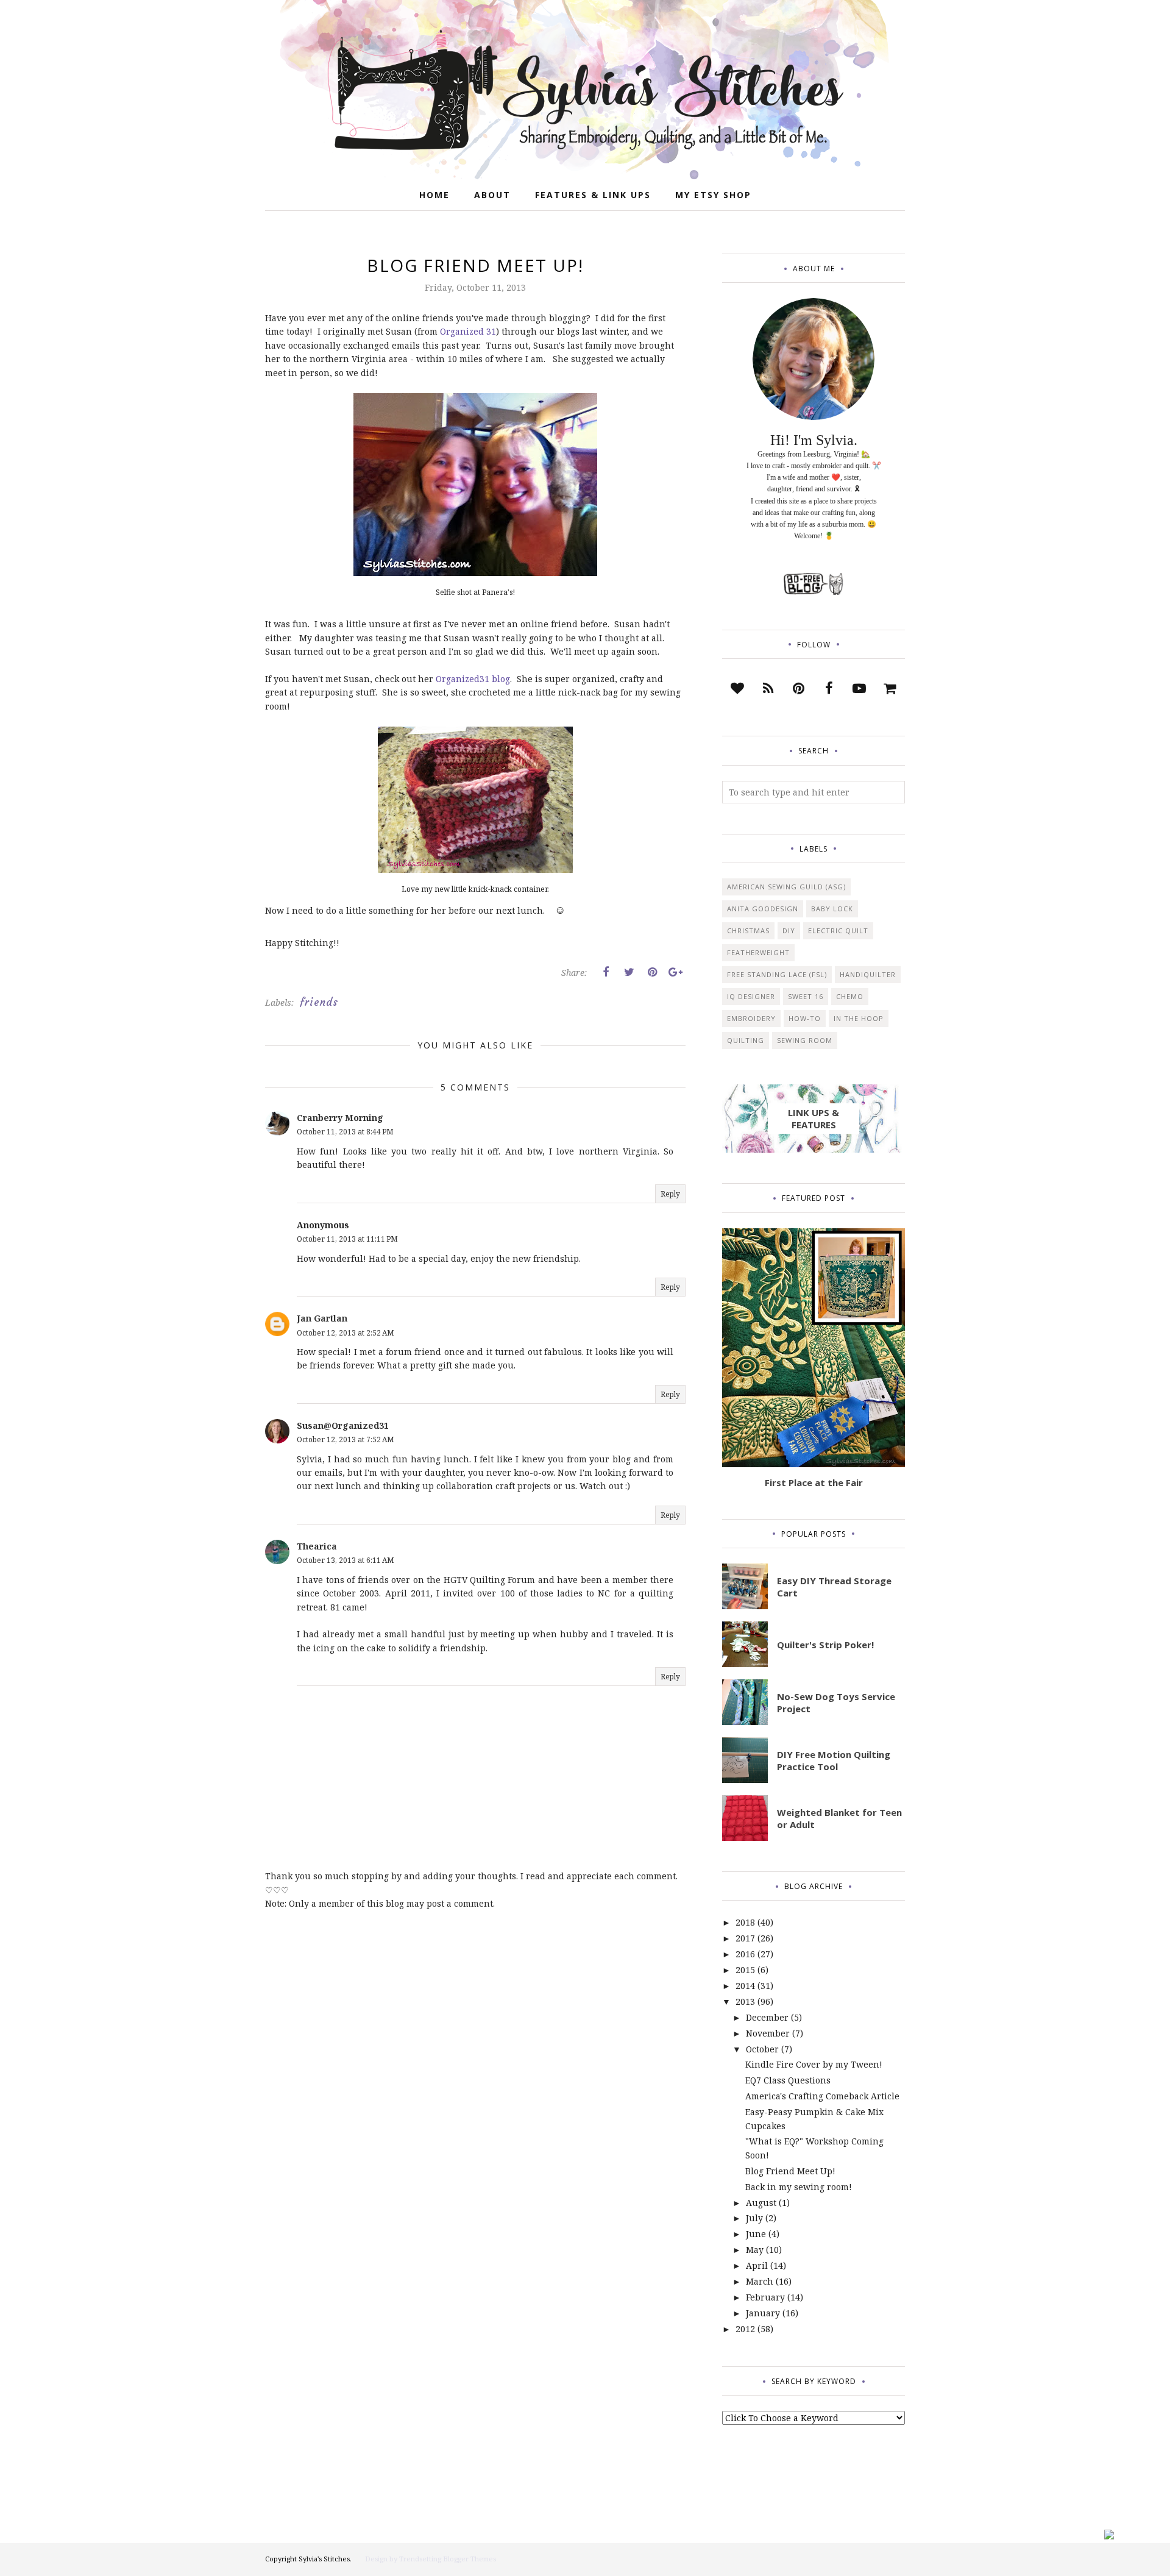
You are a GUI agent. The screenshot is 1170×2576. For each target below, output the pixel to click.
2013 (745, 2001)
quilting (746, 1040)
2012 (745, 2329)
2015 (745, 1970)
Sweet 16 (806, 996)
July (754, 2218)
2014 (745, 1986)
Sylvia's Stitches (324, 2559)
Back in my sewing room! (799, 2187)
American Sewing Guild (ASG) (786, 887)
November (768, 2033)
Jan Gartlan (322, 1318)
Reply (670, 1194)
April (757, 2265)
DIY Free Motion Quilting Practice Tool (834, 1760)
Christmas (748, 930)
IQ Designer (751, 996)
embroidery (751, 1018)
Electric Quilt (838, 930)
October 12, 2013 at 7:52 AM (346, 1439)
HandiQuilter (868, 974)
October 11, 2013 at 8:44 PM (345, 1132)
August (761, 2203)
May (755, 2250)
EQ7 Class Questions (788, 2080)
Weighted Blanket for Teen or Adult (839, 1818)
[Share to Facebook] (606, 972)
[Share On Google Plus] (675, 972)
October (762, 2049)
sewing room (805, 1040)
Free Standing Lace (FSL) (777, 974)
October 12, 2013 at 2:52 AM (346, 1333)
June (756, 2234)
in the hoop (859, 1018)
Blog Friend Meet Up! (790, 2171)
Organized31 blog (473, 679)
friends (319, 1002)
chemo (850, 996)
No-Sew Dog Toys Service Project (836, 1703)
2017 (745, 1938)
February (765, 2297)
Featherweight (758, 952)
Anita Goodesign (763, 909)
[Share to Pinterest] (652, 972)
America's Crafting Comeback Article (822, 2096)
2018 (745, 1922)
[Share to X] (629, 972)
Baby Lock (832, 909)
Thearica (317, 1546)
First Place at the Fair (814, 1482)
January (763, 2313)
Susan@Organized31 (343, 1425)
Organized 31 (468, 331)
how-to (805, 1018)
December (767, 2017)
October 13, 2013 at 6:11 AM (346, 1560)
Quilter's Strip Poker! (825, 1645)
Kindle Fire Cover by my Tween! (814, 2064)
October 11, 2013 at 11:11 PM (347, 1239)
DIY (789, 930)
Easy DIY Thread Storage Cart (834, 1587)
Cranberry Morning (340, 1118)
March (760, 2281)
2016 (745, 1954)
